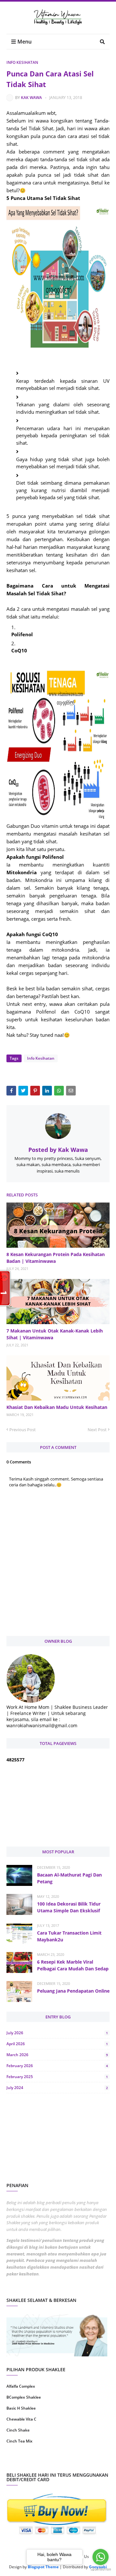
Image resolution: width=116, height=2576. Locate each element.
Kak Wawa (31, 98)
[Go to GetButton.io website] (101, 2569)
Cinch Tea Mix (19, 2441)
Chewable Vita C (21, 2419)
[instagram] (31, 2462)
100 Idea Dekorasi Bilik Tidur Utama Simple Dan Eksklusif (69, 1907)
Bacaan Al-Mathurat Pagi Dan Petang (69, 1878)
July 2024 (57, 2088)
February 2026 (57, 2066)
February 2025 (57, 2077)
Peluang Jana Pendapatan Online (73, 1991)
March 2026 (57, 2055)
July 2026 (57, 2033)
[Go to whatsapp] (101, 2557)
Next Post (97, 1430)
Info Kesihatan (22, 62)
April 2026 (57, 2044)
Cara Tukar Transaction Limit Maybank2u (69, 1936)
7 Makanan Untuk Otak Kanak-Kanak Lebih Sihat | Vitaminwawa (55, 1334)
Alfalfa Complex (21, 2386)
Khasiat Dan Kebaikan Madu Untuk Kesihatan (57, 1407)
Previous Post (23, 1430)
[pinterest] (85, 2462)
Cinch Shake (18, 2430)
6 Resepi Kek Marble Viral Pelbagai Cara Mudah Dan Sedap (73, 1965)
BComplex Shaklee (24, 2397)
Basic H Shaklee (21, 2408)
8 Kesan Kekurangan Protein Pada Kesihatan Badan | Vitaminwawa (56, 1258)
